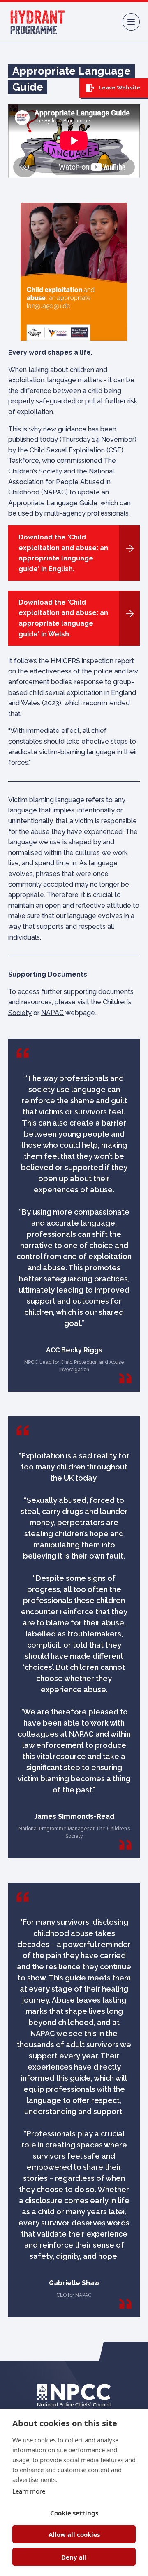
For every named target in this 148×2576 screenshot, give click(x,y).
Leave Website (119, 88)
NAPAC (52, 1013)
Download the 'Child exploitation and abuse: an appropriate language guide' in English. (63, 553)
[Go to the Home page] (38, 22)
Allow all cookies (74, 2534)
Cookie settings (74, 2513)
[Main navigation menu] (131, 22)
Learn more (29, 2491)
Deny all (74, 2557)
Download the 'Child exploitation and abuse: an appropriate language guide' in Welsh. (63, 618)
